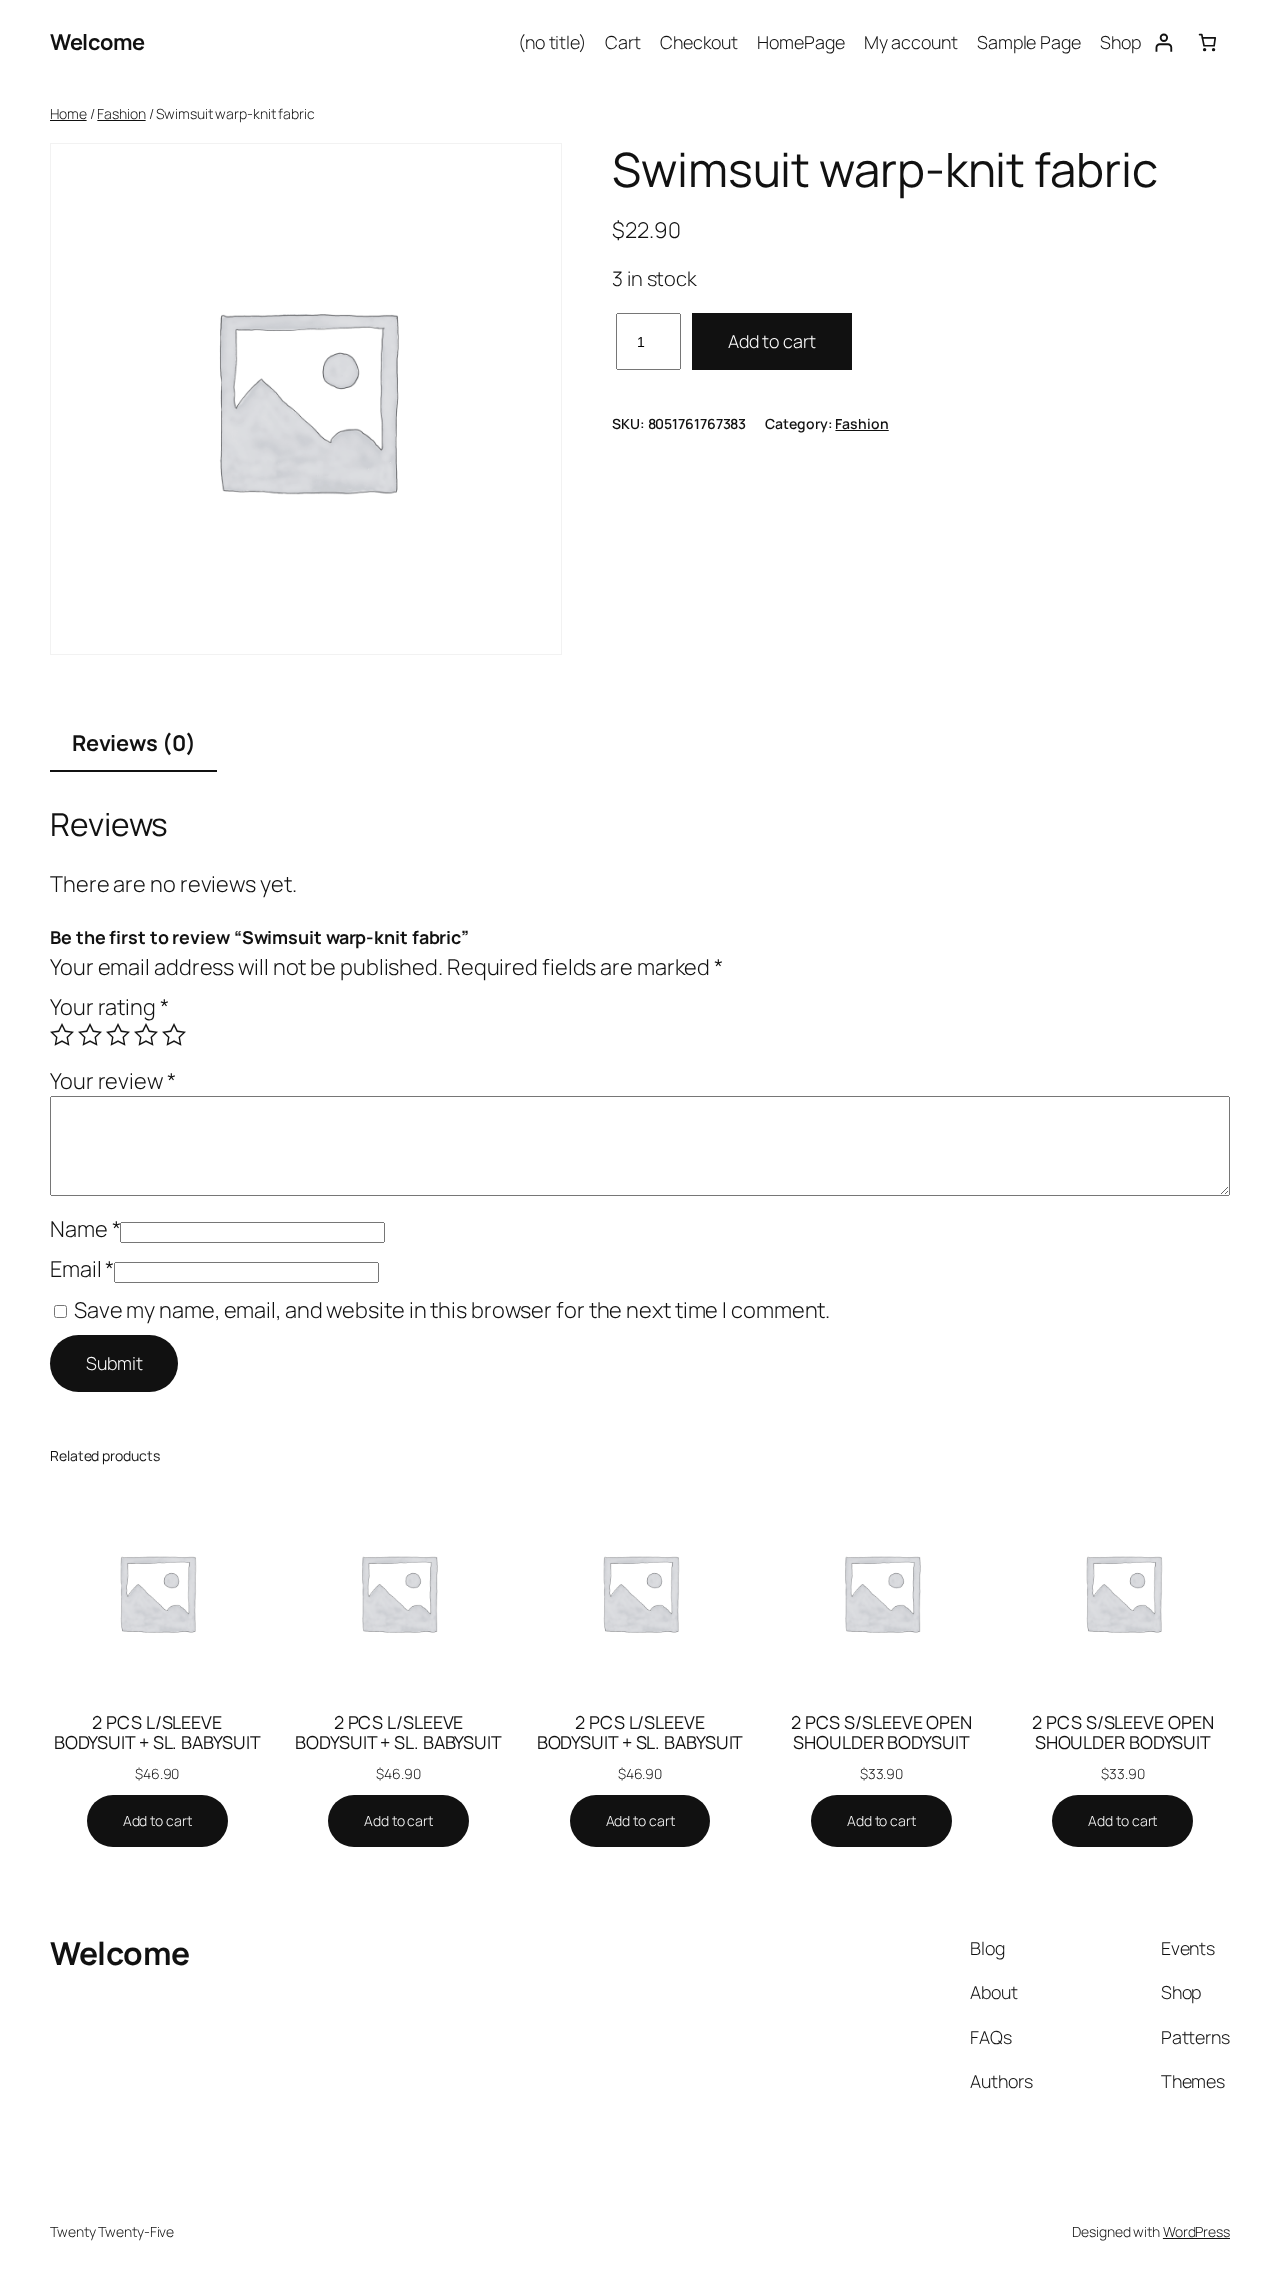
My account (911, 42)
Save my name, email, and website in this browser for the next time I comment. (452, 1310)
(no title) (552, 42)
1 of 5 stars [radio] (62, 1035)
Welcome (97, 42)
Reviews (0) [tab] (134, 743)
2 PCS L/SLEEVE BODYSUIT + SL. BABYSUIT (157, 1732)
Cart (623, 42)
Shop (1120, 42)
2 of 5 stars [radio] (90, 1035)
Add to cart (772, 341)
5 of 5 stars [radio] (174, 1035)
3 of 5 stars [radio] (118, 1035)
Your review (113, 1081)
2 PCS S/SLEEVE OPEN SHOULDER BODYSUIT (881, 1732)
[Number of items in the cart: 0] (1207, 42)
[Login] (1163, 42)
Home (68, 113)
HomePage (800, 42)
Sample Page (1029, 42)
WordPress (1196, 2231)
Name (85, 1229)
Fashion (121, 113)
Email (82, 1269)
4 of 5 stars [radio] (146, 1035)
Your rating (109, 1007)
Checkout (699, 42)
